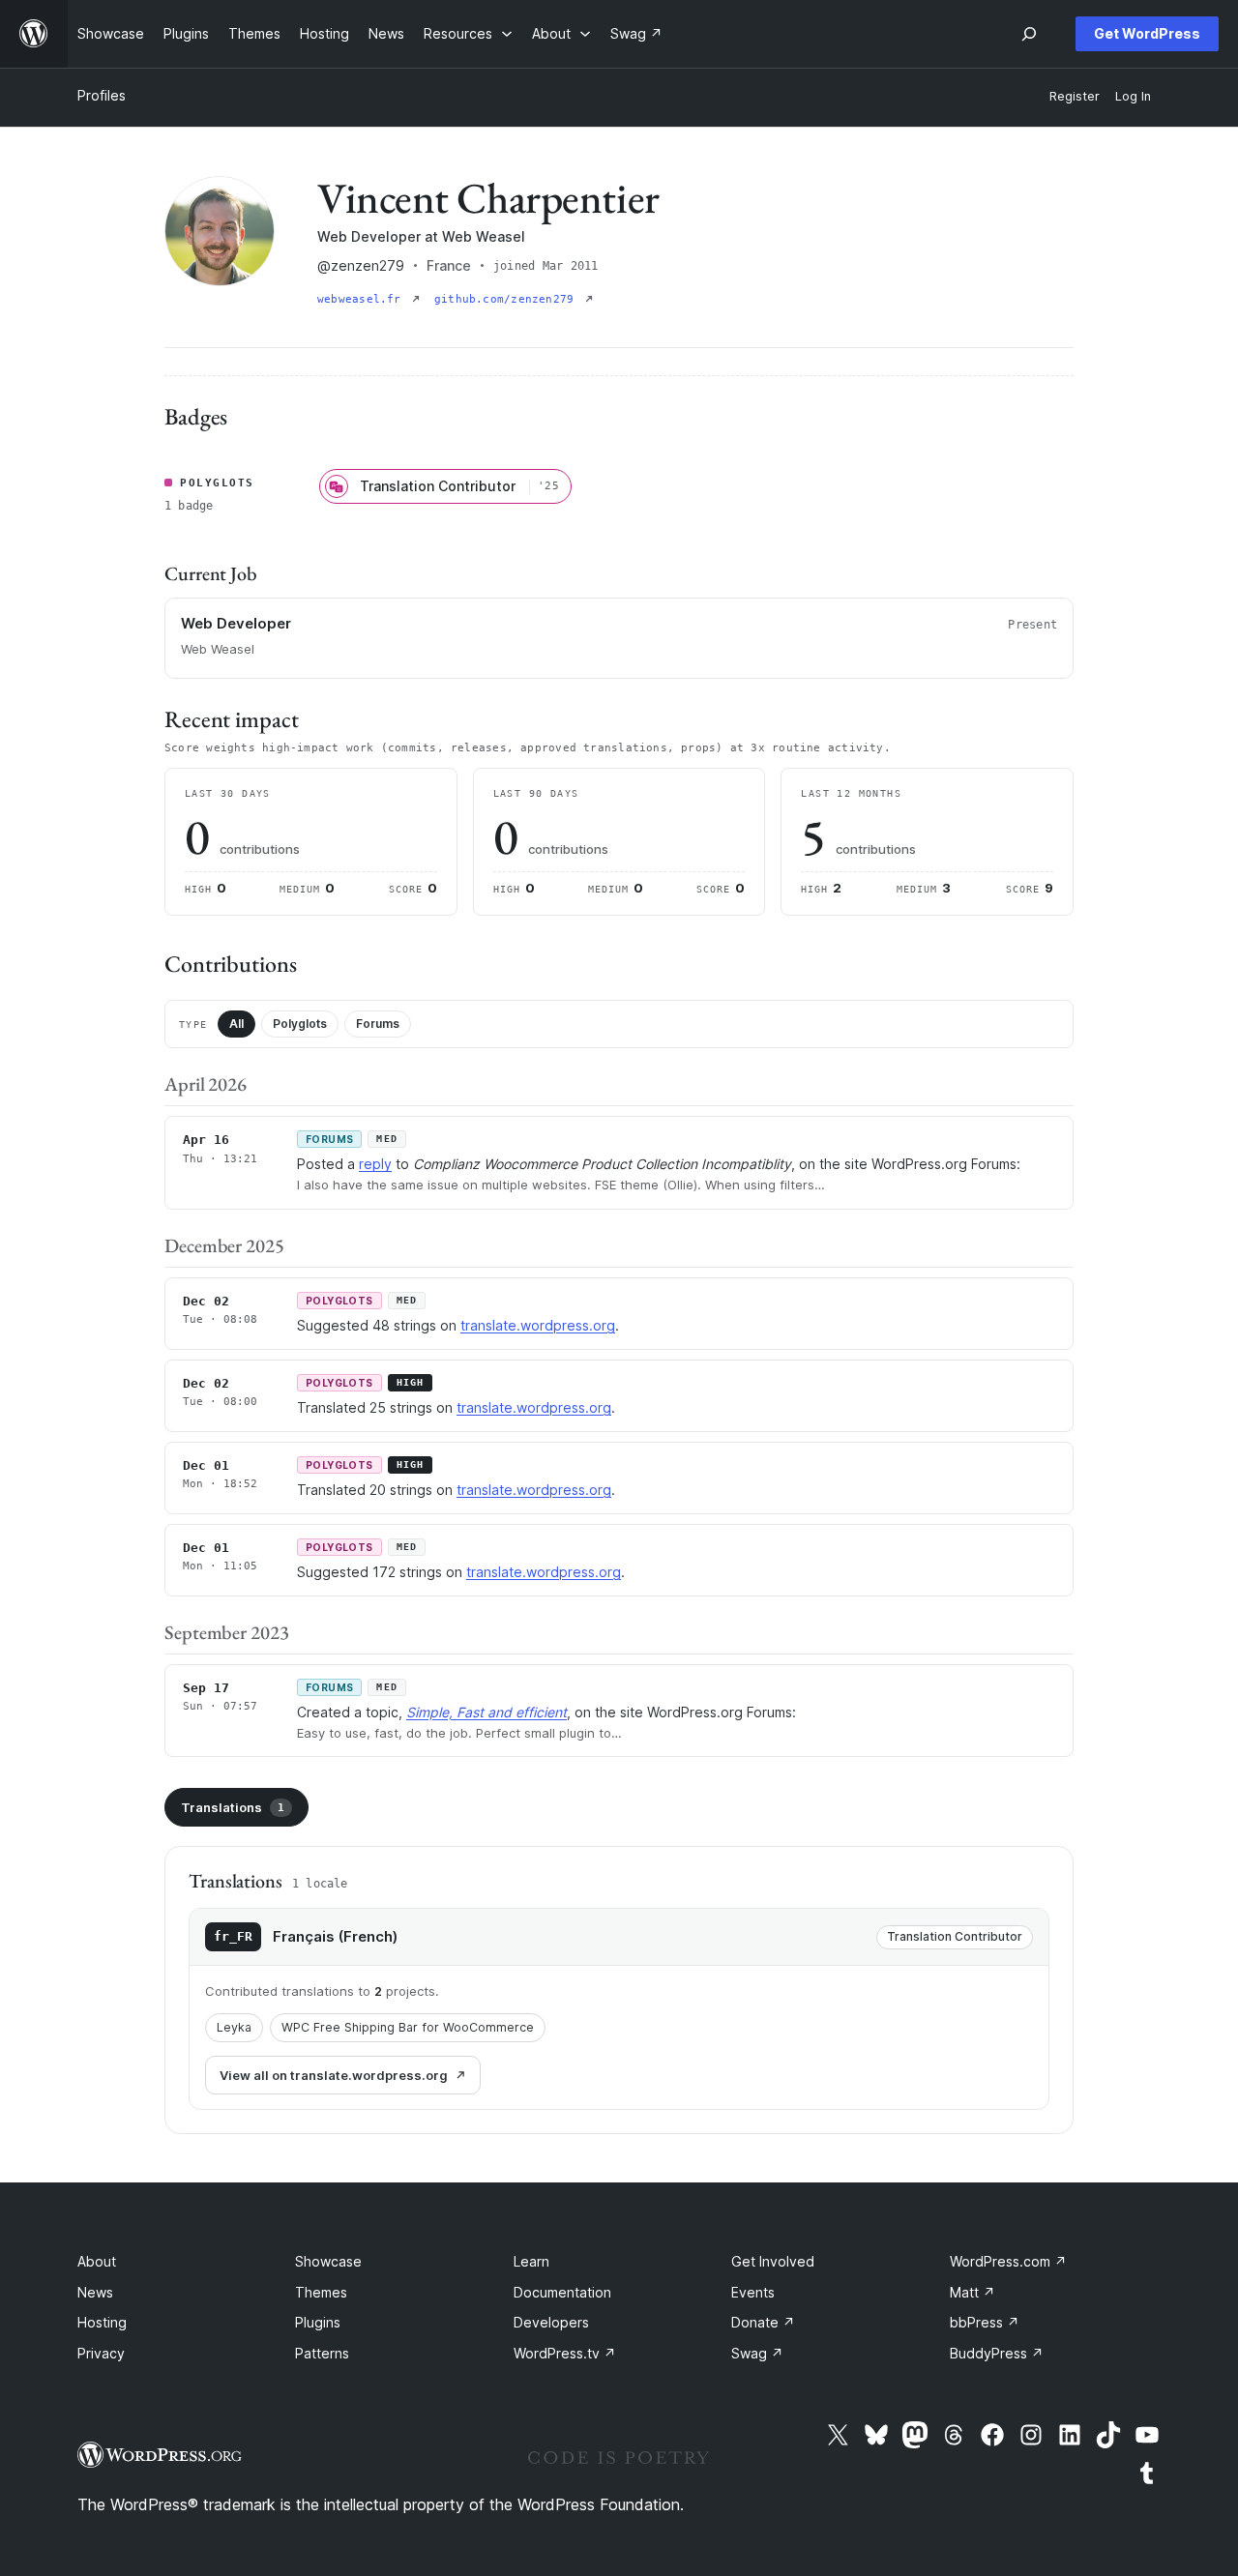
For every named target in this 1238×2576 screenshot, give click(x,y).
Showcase (328, 2261)
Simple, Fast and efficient (486, 1712)
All (236, 1024)
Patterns (322, 2353)
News (95, 2292)
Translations (233, 1807)
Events (753, 2292)
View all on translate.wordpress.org (334, 2075)
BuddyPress (997, 2353)
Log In (1133, 96)
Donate (763, 2322)
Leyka (234, 2027)
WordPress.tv (565, 2353)
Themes (321, 2292)
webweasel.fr (363, 299)
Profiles (102, 95)
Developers (551, 2322)
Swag (757, 2353)
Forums (378, 1024)
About (97, 2261)
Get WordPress (1147, 33)
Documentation (562, 2292)
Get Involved (773, 2261)
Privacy (101, 2353)
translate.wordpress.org (538, 1325)
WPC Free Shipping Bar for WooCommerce (408, 2027)
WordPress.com (1008, 2261)
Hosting (102, 2322)
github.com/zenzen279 (508, 299)
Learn (531, 2261)
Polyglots (300, 1024)
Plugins (318, 2322)
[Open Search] (1029, 34)
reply (375, 1164)
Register (1075, 96)
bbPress (985, 2322)
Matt (973, 2292)
